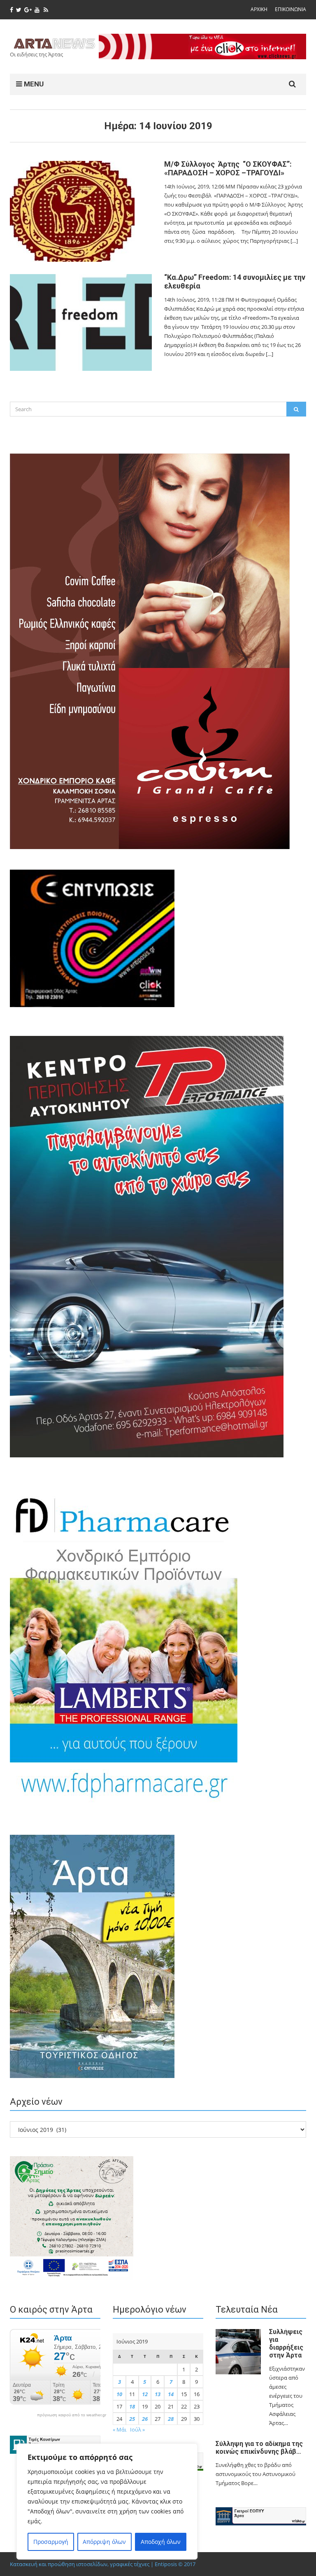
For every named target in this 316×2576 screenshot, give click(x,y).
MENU (33, 84)
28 (171, 2419)
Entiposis (166, 2564)
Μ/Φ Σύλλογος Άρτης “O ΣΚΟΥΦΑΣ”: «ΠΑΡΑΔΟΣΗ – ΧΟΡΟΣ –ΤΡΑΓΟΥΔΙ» (228, 168)
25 (132, 2419)
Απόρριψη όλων (104, 2542)
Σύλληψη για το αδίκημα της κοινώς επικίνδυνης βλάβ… (259, 2448)
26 (145, 2419)
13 (158, 2394)
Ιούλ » (137, 2429)
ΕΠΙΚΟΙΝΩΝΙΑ (290, 9)
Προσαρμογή (51, 2542)
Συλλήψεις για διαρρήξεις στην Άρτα (286, 2343)
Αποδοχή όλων (161, 2542)
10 (119, 2394)
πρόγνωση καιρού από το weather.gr (72, 2415)
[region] (107, 2502)
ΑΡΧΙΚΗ (259, 9)
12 (145, 2394)
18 (132, 2406)
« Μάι (120, 2429)
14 (171, 2394)
